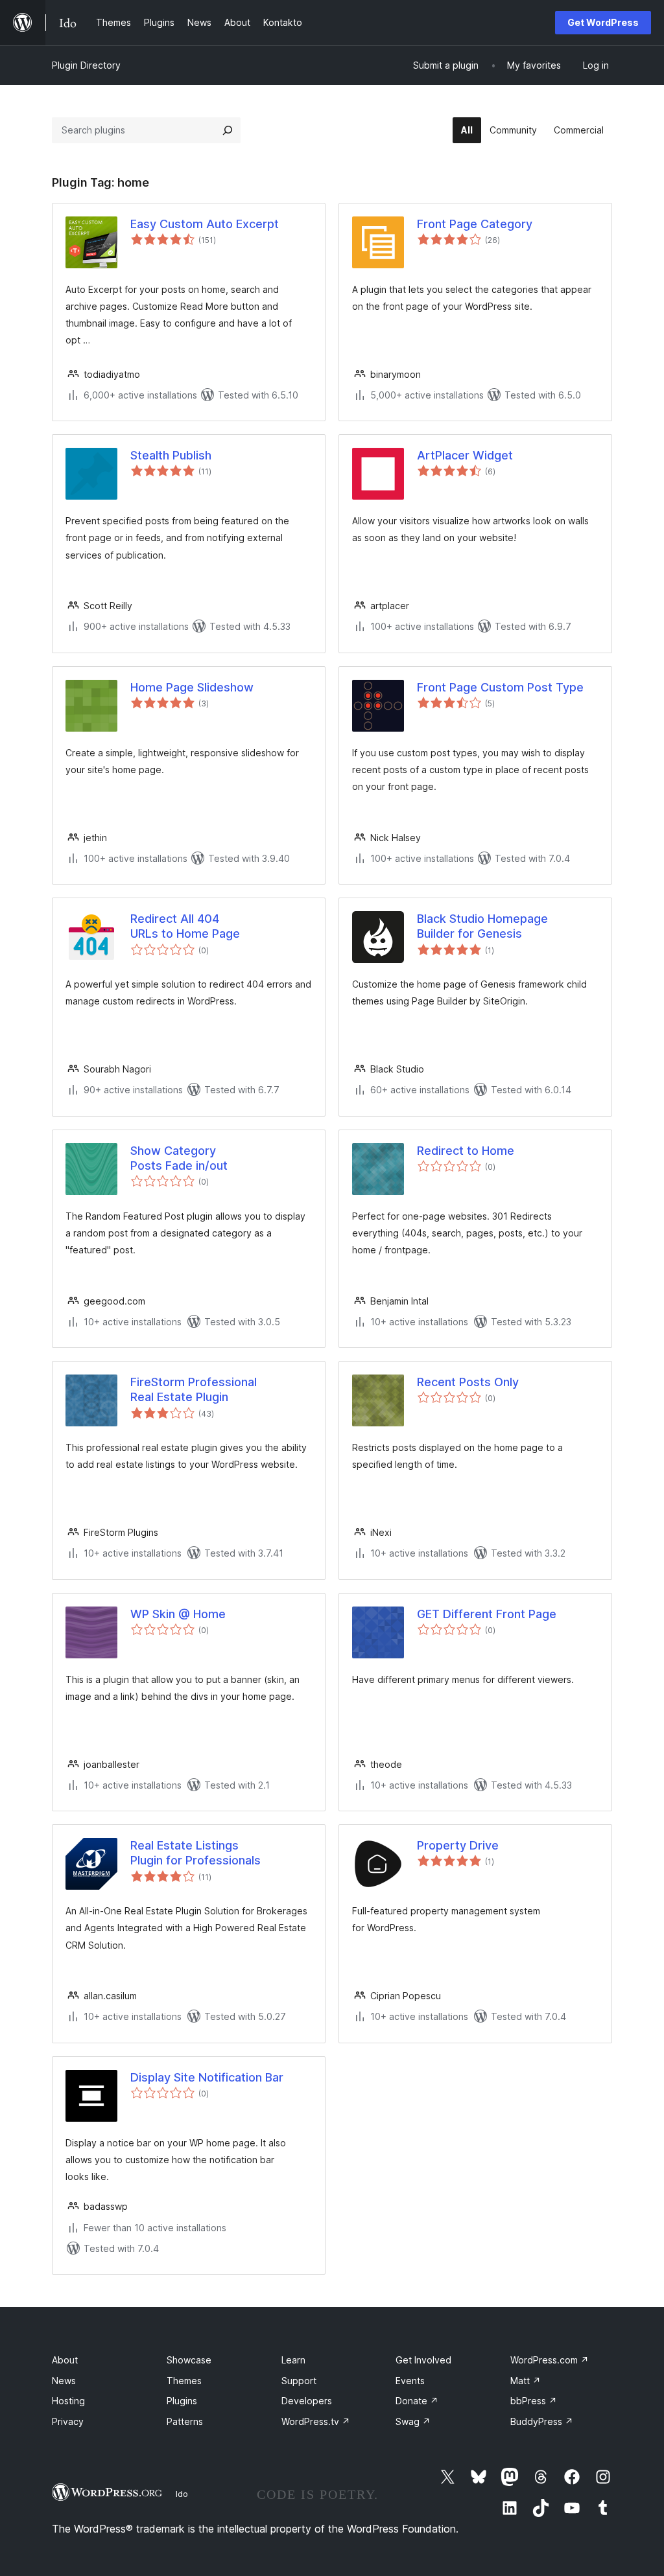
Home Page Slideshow (192, 687)
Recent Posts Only (468, 1382)
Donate (417, 2401)
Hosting (68, 2401)
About (65, 2360)
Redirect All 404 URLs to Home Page (185, 926)
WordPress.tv (316, 2421)
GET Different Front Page (487, 1614)
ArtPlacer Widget (465, 455)
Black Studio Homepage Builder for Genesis (482, 926)
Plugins (182, 2401)
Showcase (189, 2360)
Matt (526, 2381)
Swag (413, 2421)
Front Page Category (475, 224)
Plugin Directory (86, 65)
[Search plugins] (228, 130)
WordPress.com (550, 2360)
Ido (182, 2494)
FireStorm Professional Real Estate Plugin (194, 1389)
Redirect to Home (466, 1151)
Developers (307, 2401)
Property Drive (458, 1845)
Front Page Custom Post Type (500, 687)
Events (410, 2381)
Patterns (185, 2421)
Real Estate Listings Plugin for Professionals (196, 1853)
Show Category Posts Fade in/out (179, 1158)
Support (299, 2381)
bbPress (534, 2401)
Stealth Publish (171, 455)
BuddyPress (542, 2421)
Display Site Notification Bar (207, 2077)
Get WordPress (603, 22)
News (64, 2381)
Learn (293, 2360)
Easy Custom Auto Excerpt (205, 224)
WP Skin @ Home (178, 1614)
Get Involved (423, 2360)
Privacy (68, 2421)
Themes (184, 2381)
